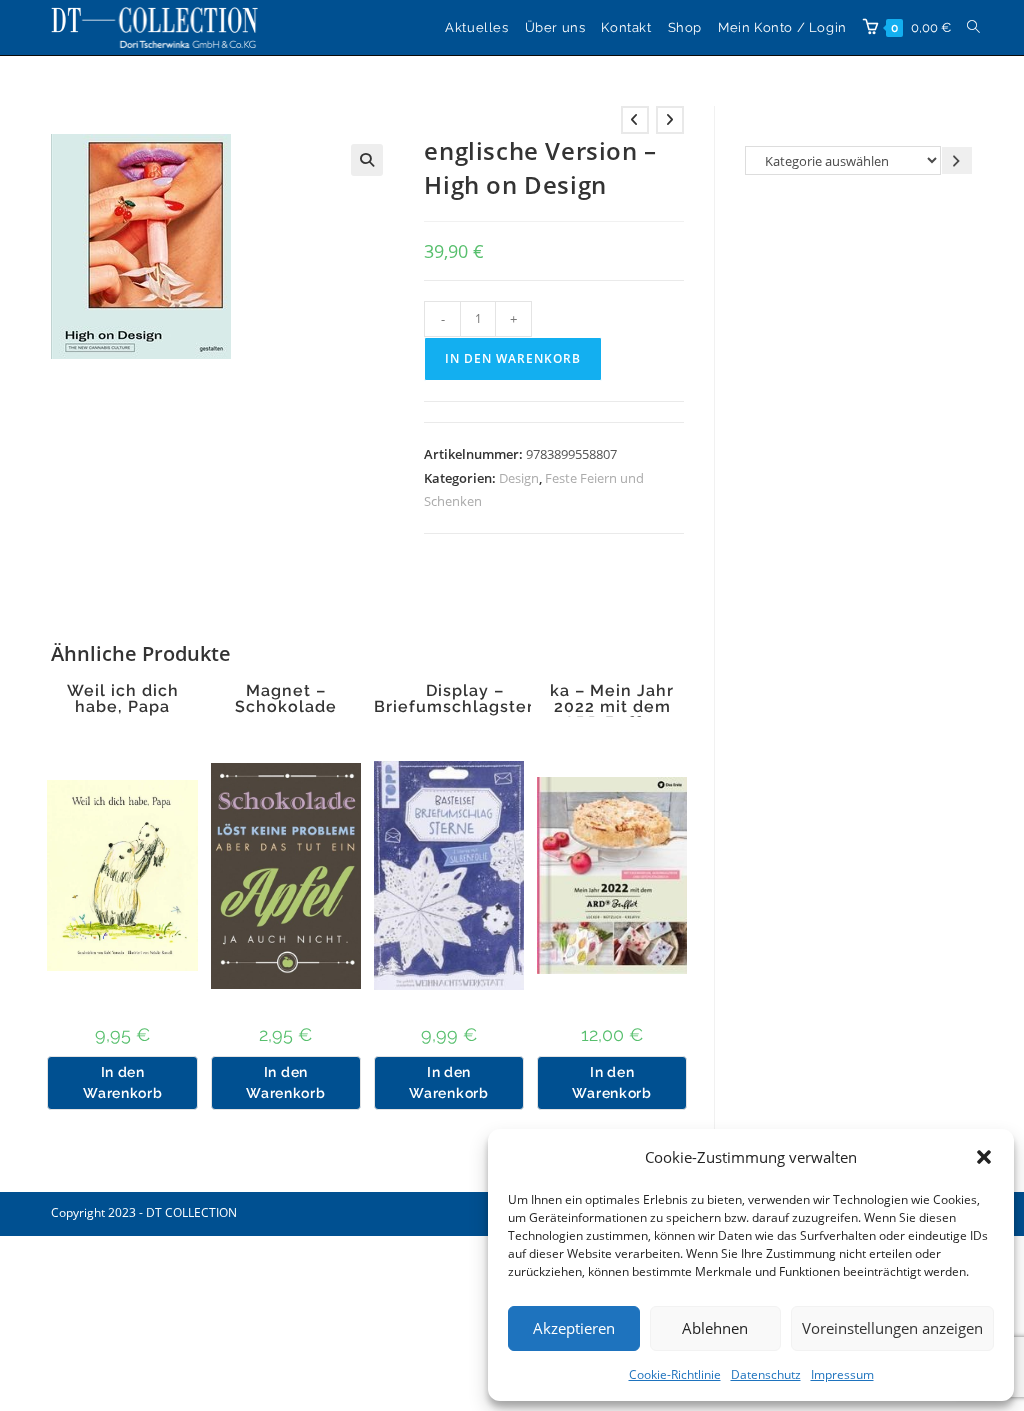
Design (519, 478)
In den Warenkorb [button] (122, 1082)
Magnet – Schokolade (286, 699)
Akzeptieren (574, 1328)
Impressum (842, 1374)
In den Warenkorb (513, 358)
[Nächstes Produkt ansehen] (670, 120)
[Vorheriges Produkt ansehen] (635, 120)
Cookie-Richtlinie (675, 1374)
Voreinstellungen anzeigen (892, 1328)
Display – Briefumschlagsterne (465, 699)
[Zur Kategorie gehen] (957, 160)
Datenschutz (766, 1374)
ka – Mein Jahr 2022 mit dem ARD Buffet (612, 707)
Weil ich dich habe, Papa (123, 699)
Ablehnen (715, 1328)
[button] (984, 1157)
